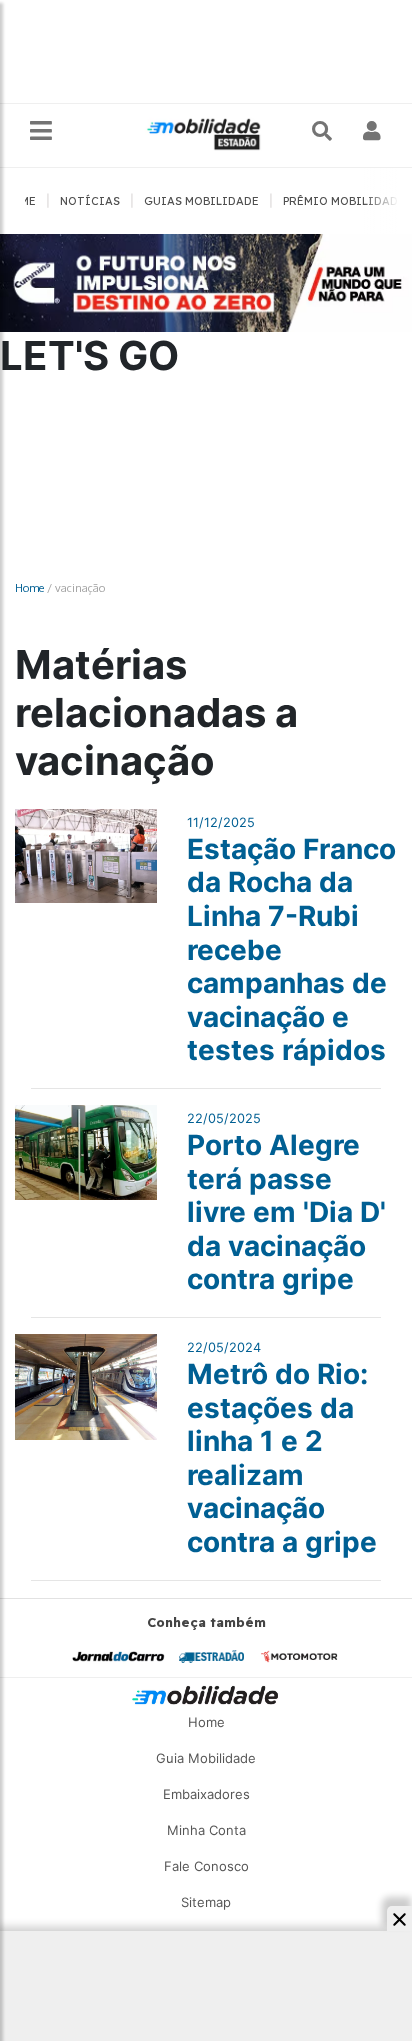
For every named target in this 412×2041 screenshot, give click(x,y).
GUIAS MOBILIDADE (201, 201)
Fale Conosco (206, 1866)
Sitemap (206, 1902)
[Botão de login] (372, 131)
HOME (19, 201)
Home (29, 587)
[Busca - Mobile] (324, 131)
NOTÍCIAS (90, 201)
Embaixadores (206, 1794)
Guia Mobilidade (206, 1758)
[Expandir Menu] (41, 131)
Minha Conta (206, 1830)
